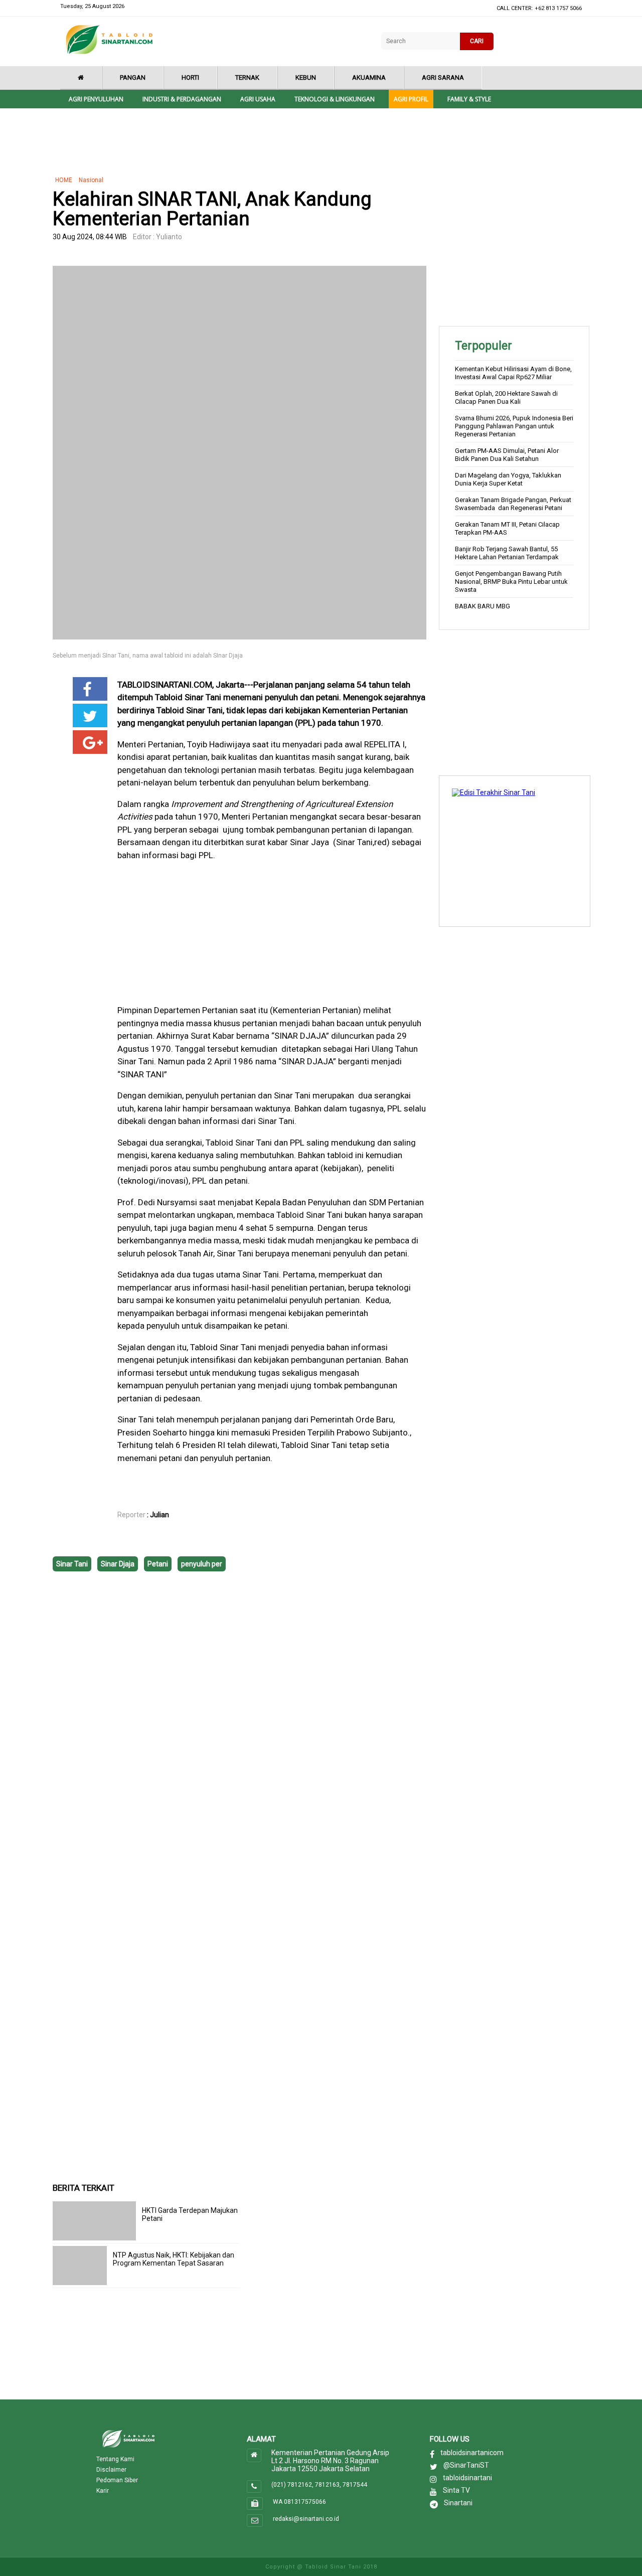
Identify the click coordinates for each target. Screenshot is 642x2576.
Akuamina (369, 77)
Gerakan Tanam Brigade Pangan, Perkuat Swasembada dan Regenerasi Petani (513, 504)
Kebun (306, 77)
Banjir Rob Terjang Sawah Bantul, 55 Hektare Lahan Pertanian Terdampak (507, 553)
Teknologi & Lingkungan (335, 99)
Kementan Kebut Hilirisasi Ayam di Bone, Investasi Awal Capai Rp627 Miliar (513, 373)
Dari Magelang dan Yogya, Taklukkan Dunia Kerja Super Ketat (508, 479)
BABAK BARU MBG (483, 606)
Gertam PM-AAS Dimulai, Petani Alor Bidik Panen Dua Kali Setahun (507, 455)
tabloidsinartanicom (472, 2453)
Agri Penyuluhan (96, 99)
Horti (190, 77)
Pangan (133, 77)
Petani (158, 1564)
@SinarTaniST (466, 2465)
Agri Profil (411, 99)
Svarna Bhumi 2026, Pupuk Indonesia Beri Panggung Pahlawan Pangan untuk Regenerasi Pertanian (514, 426)
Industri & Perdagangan (182, 99)
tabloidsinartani (467, 2478)
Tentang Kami (115, 2459)
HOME (64, 180)
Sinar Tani (72, 1564)
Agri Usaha (258, 99)
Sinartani (458, 2503)
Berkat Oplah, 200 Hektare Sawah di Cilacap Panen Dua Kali (506, 397)
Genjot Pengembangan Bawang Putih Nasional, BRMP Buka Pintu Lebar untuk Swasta (511, 582)
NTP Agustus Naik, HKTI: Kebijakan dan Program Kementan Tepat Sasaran (174, 2259)
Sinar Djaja (118, 1564)
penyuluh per (202, 1564)
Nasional (91, 180)
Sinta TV (456, 2490)
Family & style (469, 99)
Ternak (247, 77)
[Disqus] (239, 1725)
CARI (477, 41)
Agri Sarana (443, 77)
